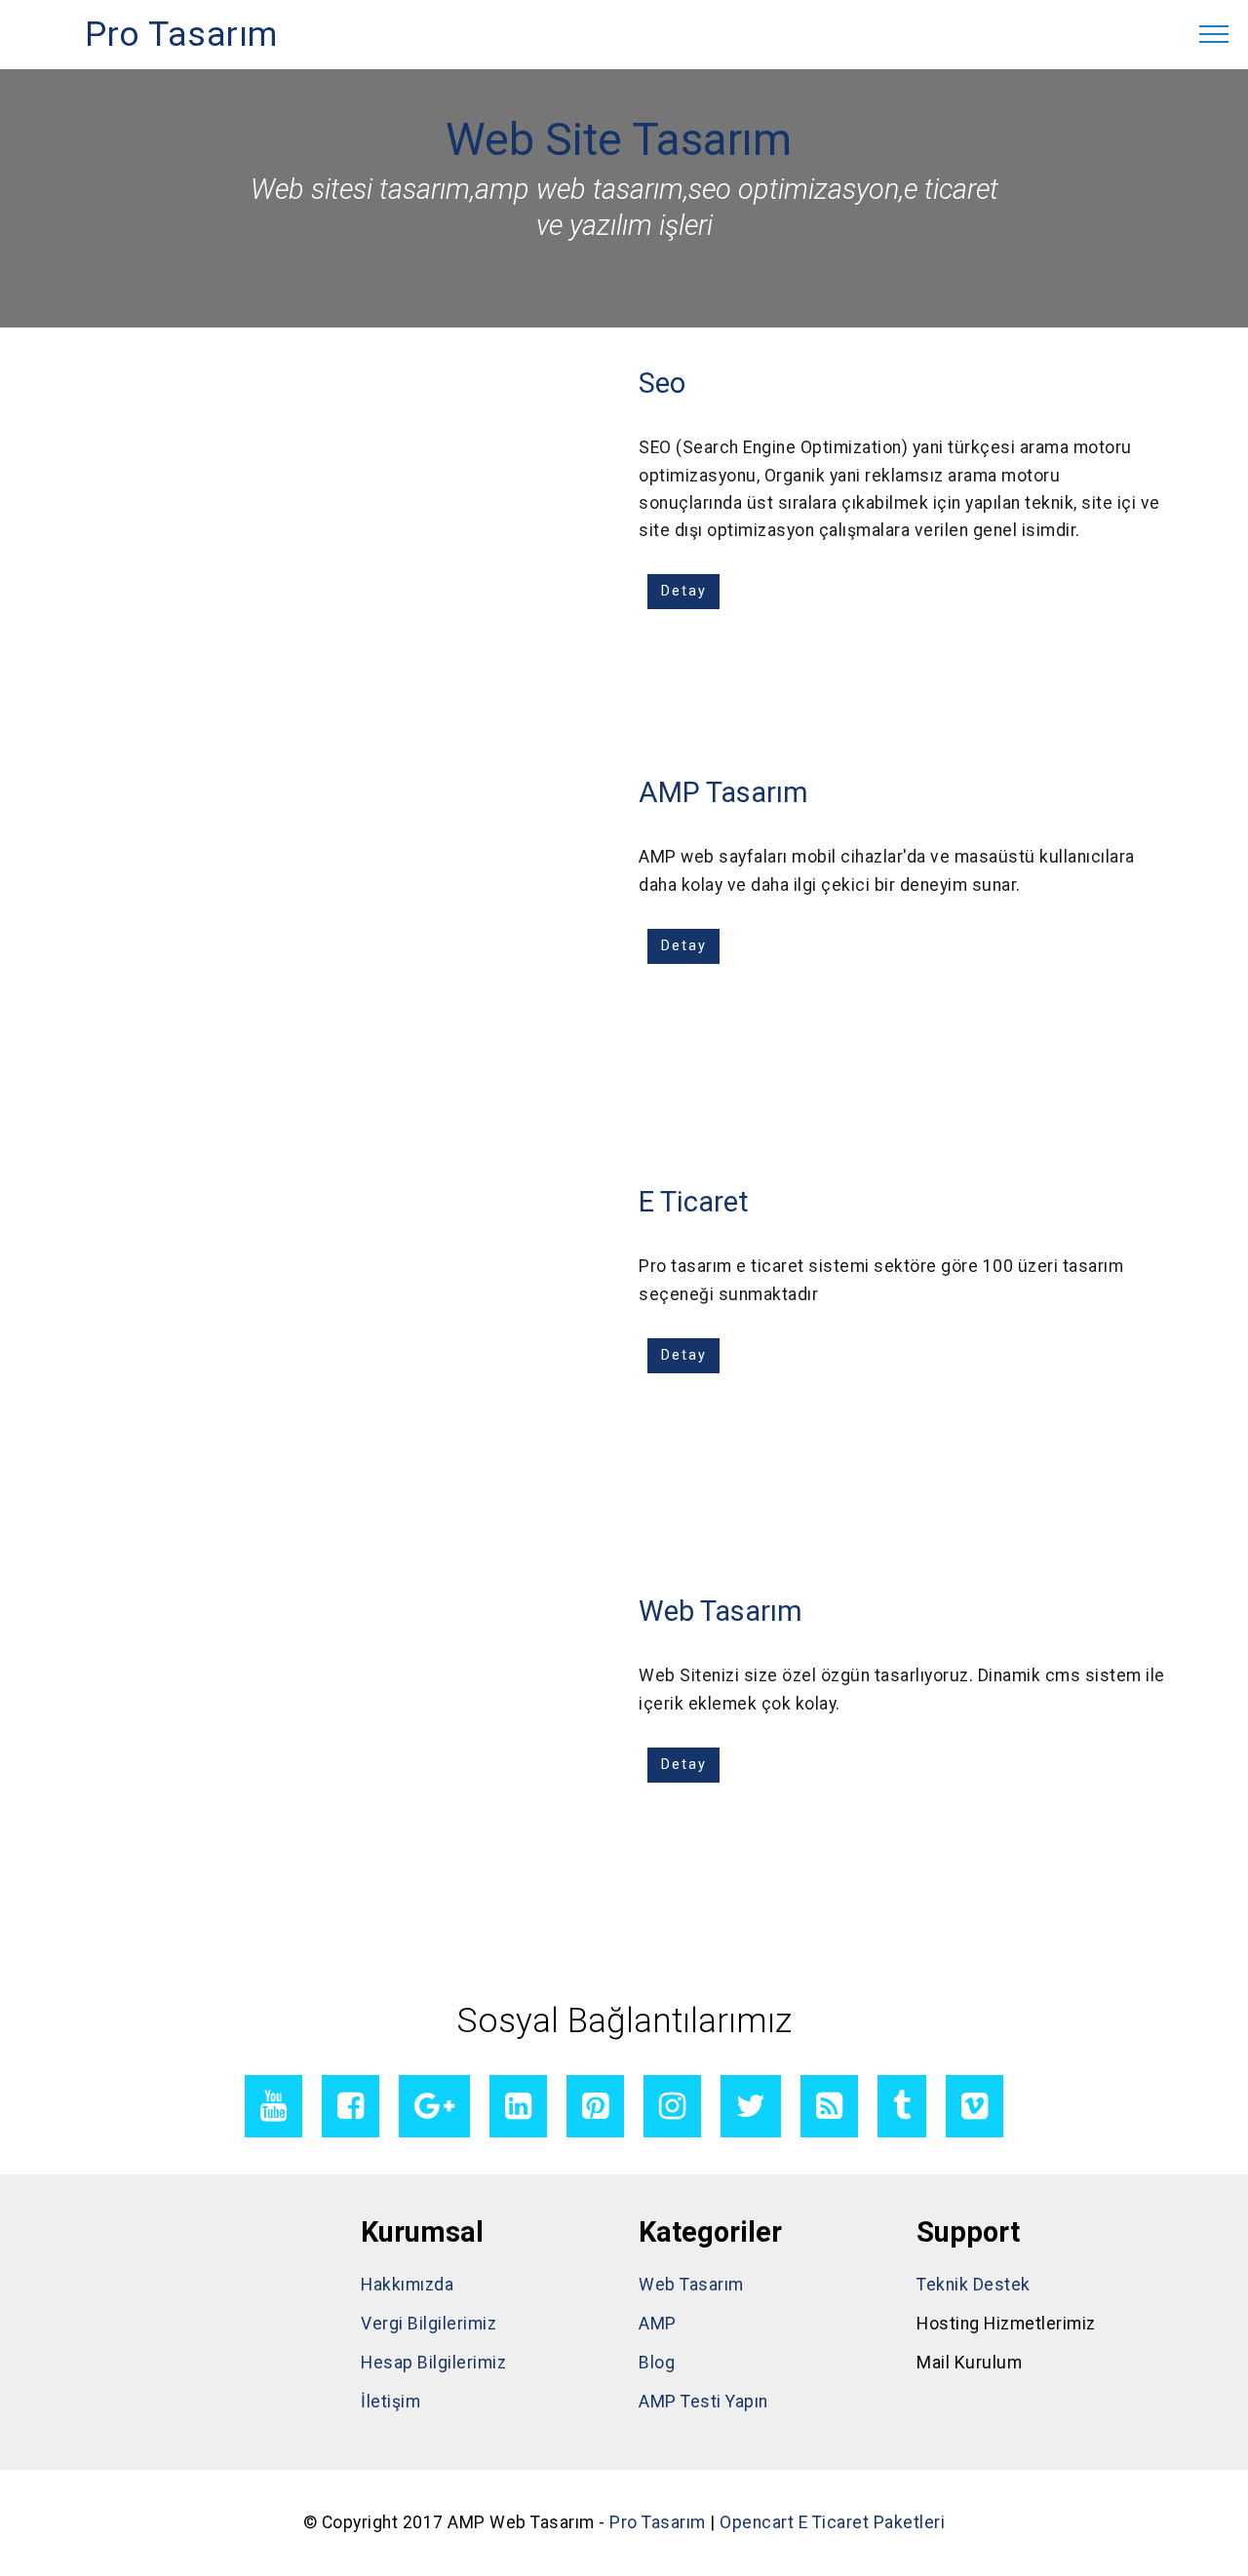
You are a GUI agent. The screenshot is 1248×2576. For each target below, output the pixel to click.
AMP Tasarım (723, 792)
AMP (658, 2324)
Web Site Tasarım (619, 139)
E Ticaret (694, 1202)
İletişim (390, 2402)
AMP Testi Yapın (703, 2402)
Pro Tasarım (181, 34)
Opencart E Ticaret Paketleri (832, 2522)
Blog (657, 2363)
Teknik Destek (974, 2285)
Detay (684, 591)
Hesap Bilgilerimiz (433, 2363)
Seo (662, 383)
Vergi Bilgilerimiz (429, 2324)
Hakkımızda (407, 2285)
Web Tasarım (721, 1611)
